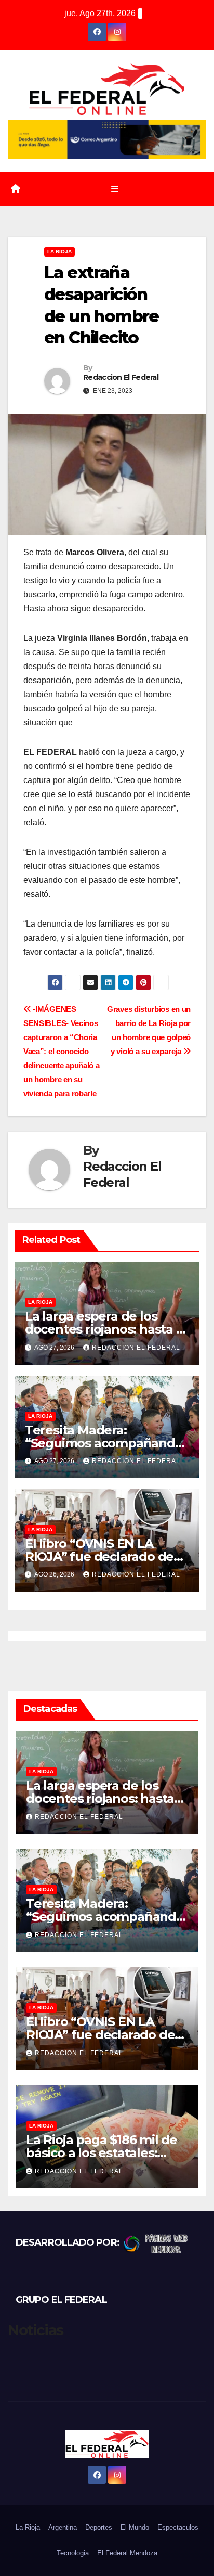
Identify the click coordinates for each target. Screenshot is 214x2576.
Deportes (99, 2527)
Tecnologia (73, 2553)
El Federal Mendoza (127, 2553)
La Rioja (59, 252)
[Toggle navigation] (115, 189)
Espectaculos (178, 2527)
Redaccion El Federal (121, 377)
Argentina (63, 2527)
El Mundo (135, 2527)
